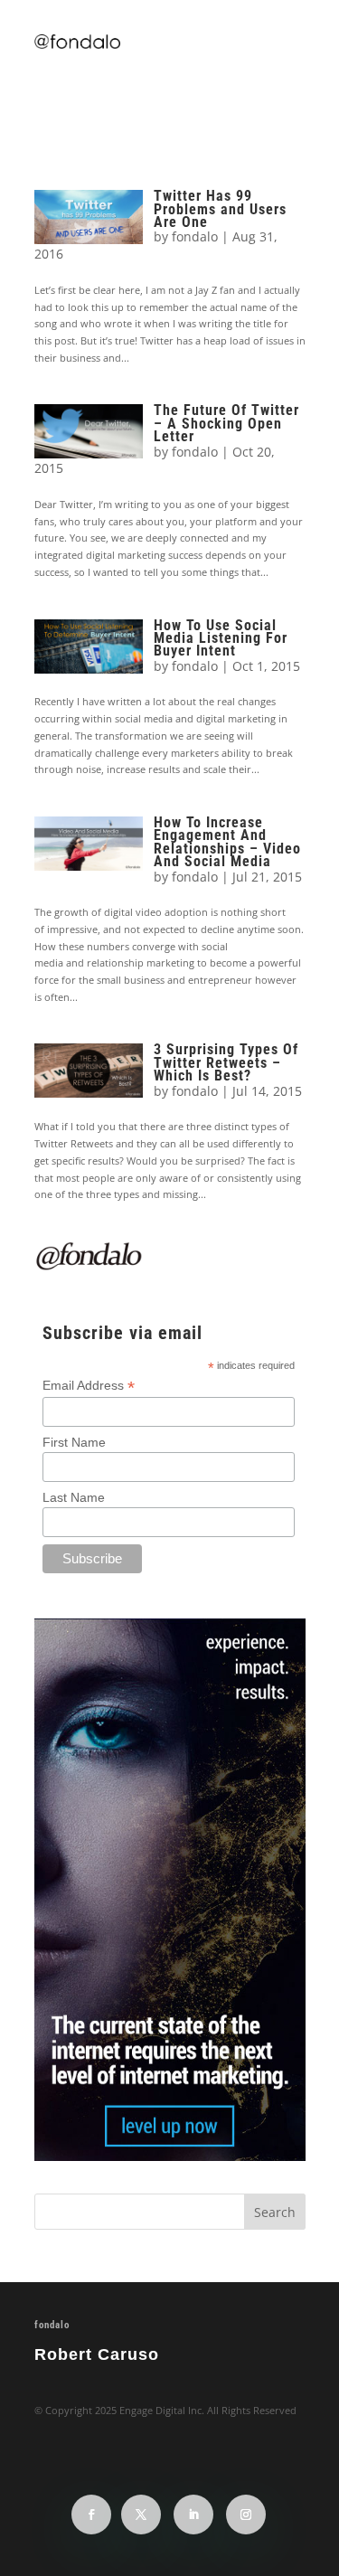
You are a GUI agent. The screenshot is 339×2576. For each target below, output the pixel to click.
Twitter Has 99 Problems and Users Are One (220, 209)
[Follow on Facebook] (91, 2515)
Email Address (89, 1386)
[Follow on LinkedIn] (193, 2515)
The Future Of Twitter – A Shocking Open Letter (226, 423)
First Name (74, 1442)
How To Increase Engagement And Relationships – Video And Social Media (227, 842)
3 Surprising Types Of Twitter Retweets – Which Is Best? (226, 1062)
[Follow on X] (141, 2515)
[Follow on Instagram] (246, 2515)
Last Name (74, 1497)
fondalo (195, 236)
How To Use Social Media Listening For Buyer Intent (221, 638)
